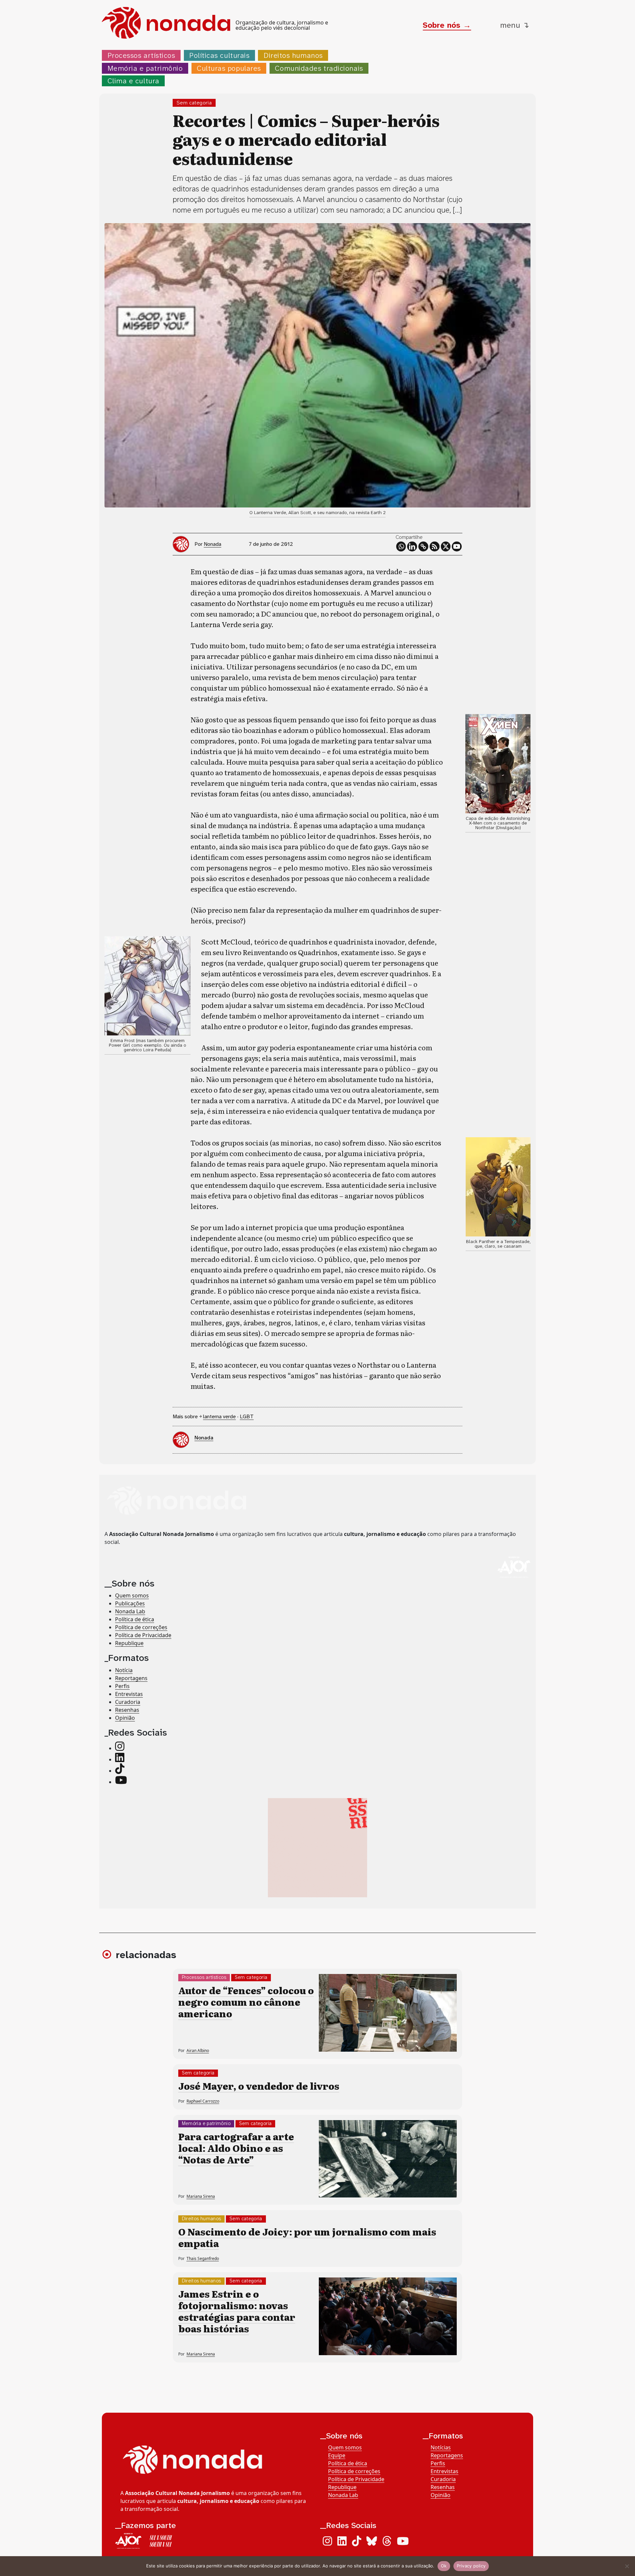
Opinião (125, 1718)
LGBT (247, 1416)
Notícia (124, 1670)
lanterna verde (219, 1416)
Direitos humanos (293, 55)
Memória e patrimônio (145, 68)
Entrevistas (129, 1694)
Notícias (441, 2447)
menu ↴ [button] (515, 25)
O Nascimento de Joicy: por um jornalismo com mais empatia (307, 2237)
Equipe (337, 2455)
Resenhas (127, 1710)
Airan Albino (198, 2051)
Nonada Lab (130, 1612)
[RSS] (435, 546)
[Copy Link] (423, 546)
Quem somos (132, 1596)
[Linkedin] (412, 546)
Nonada (212, 544)
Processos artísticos (141, 55)
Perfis (122, 1686)
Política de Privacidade (143, 1635)
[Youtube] (457, 546)
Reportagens (131, 1678)
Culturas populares (229, 68)
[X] (446, 546)
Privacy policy (471, 2566)
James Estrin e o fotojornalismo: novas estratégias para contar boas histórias (237, 2311)
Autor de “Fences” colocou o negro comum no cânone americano (246, 2002)
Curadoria (128, 1702)
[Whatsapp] (401, 546)
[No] (627, 2566)
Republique (129, 1643)
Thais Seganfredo (203, 2258)
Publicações (130, 1604)
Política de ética (135, 1620)
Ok (444, 2566)
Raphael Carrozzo (203, 2101)
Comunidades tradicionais (319, 68)
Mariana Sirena (201, 2196)
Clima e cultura (133, 81)
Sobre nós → (447, 25)
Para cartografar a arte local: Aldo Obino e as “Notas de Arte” (236, 2148)
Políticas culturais (219, 55)
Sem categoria (194, 103)
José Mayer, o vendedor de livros (259, 2086)
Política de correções (141, 1628)
